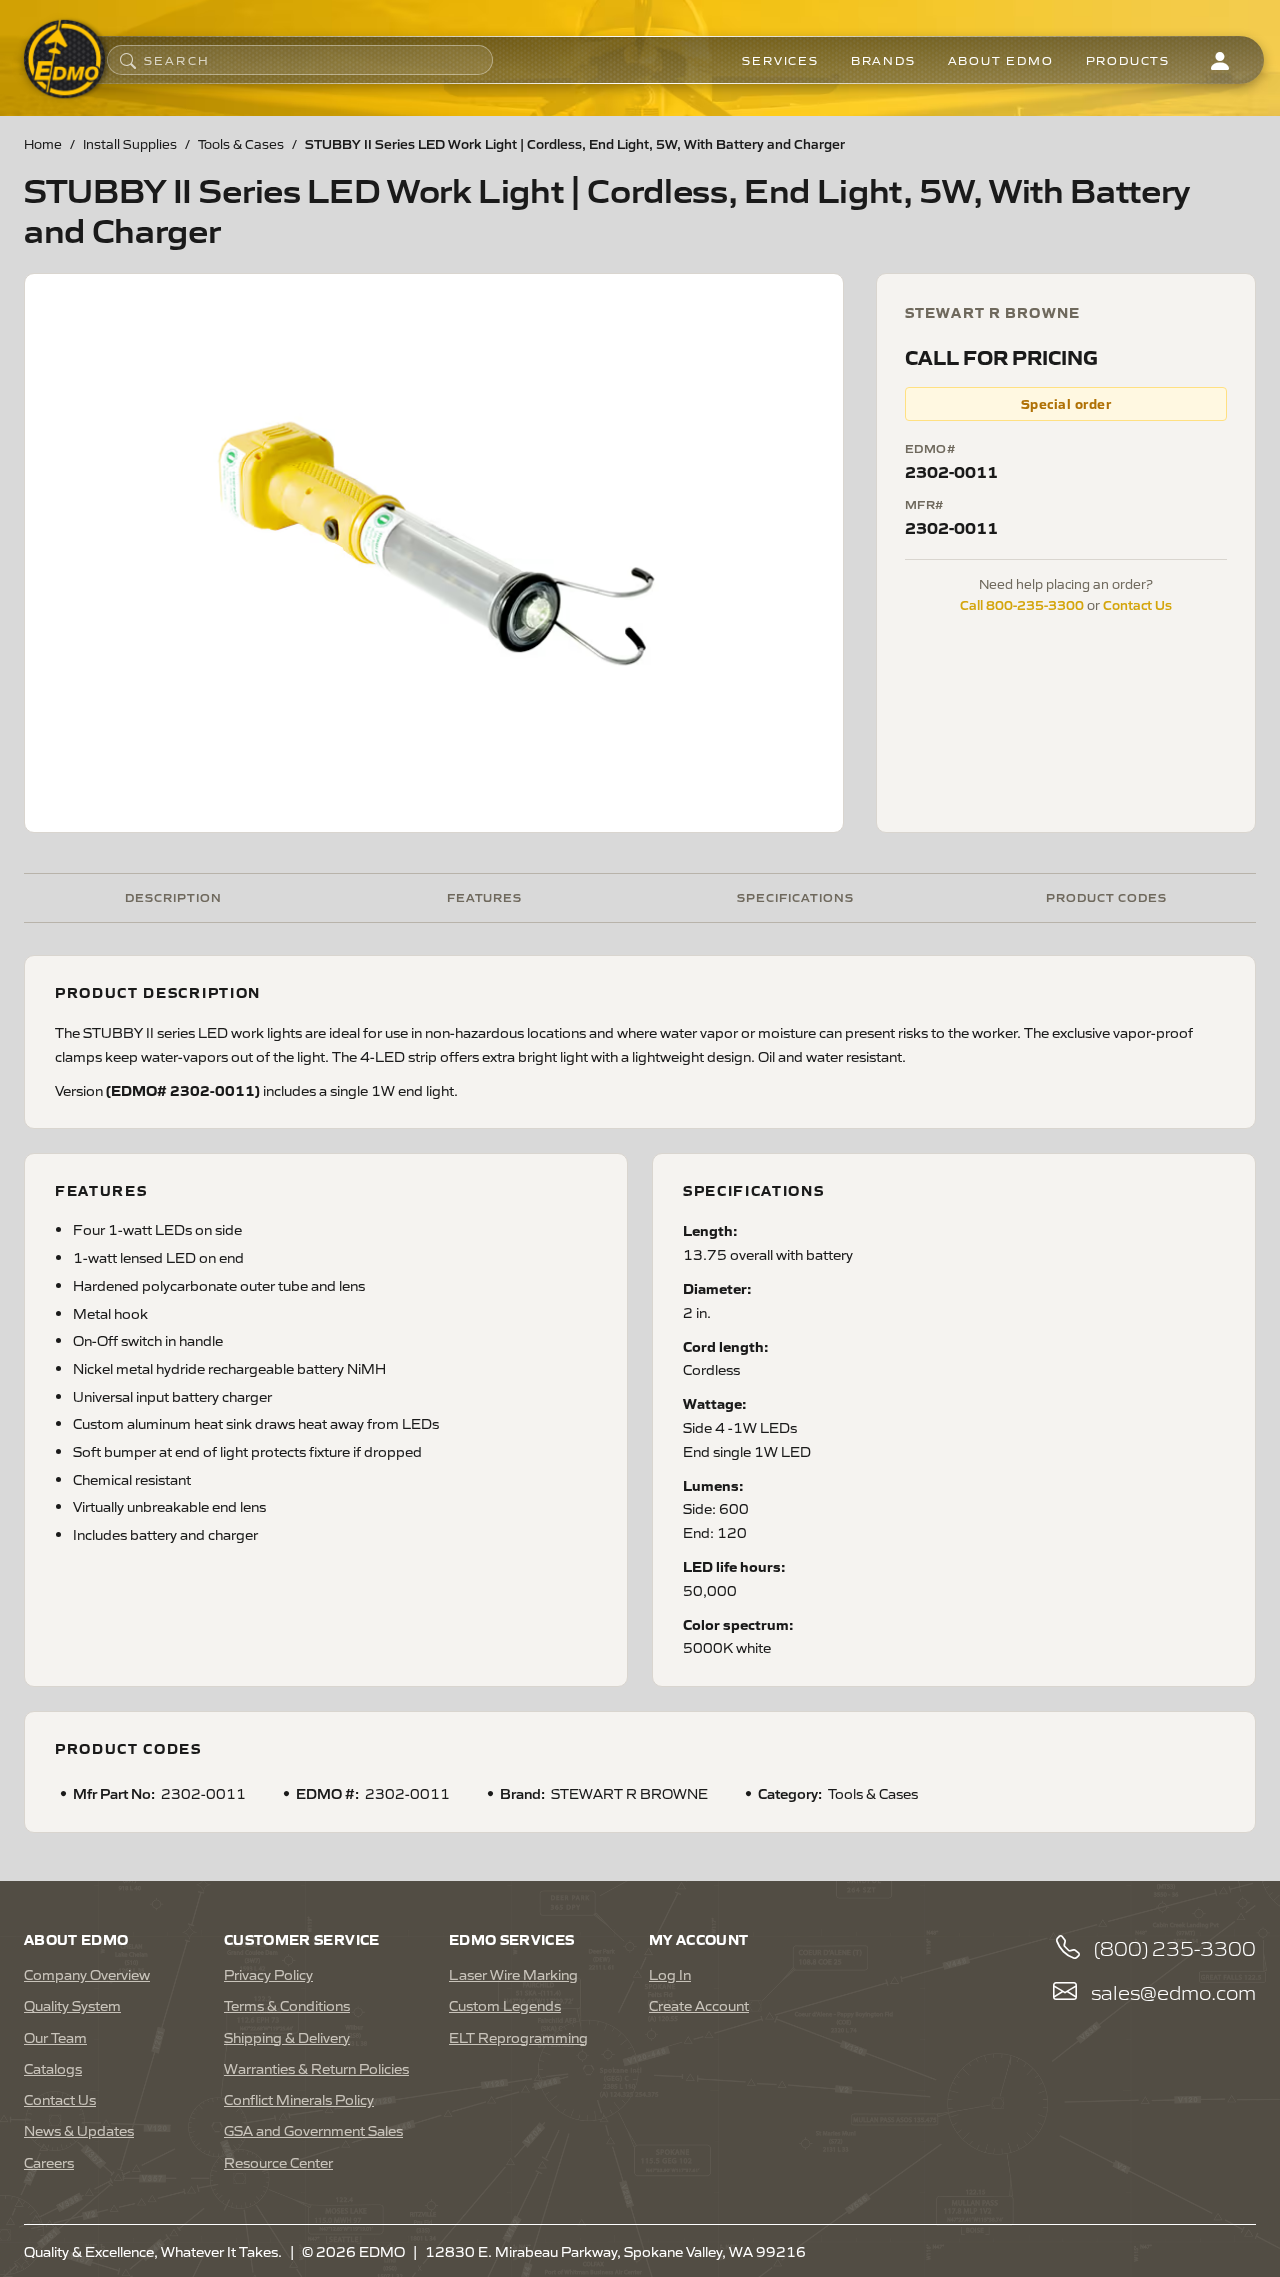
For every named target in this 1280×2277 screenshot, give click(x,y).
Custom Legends (505, 2005)
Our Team (55, 2037)
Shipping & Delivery (287, 2037)
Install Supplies (130, 143)
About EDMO (1001, 60)
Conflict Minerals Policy (299, 2099)
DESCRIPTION (173, 896)
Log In (670, 1974)
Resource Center (278, 2162)
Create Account (699, 2005)
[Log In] (1220, 60)
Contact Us (1137, 604)
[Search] (128, 60)
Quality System (72, 2005)
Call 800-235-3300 (1022, 604)
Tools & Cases (241, 143)
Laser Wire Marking (513, 1974)
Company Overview (87, 1974)
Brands (883, 60)
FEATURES (485, 896)
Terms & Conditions (287, 2005)
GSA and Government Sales (313, 2130)
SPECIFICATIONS (795, 896)
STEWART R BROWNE (992, 312)
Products (1128, 60)
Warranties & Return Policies (316, 2068)
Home (43, 143)
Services (780, 60)
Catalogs (53, 2068)
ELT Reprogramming (518, 2037)
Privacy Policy (268, 1974)
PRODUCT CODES (1106, 896)
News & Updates (79, 2130)
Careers (49, 2162)
